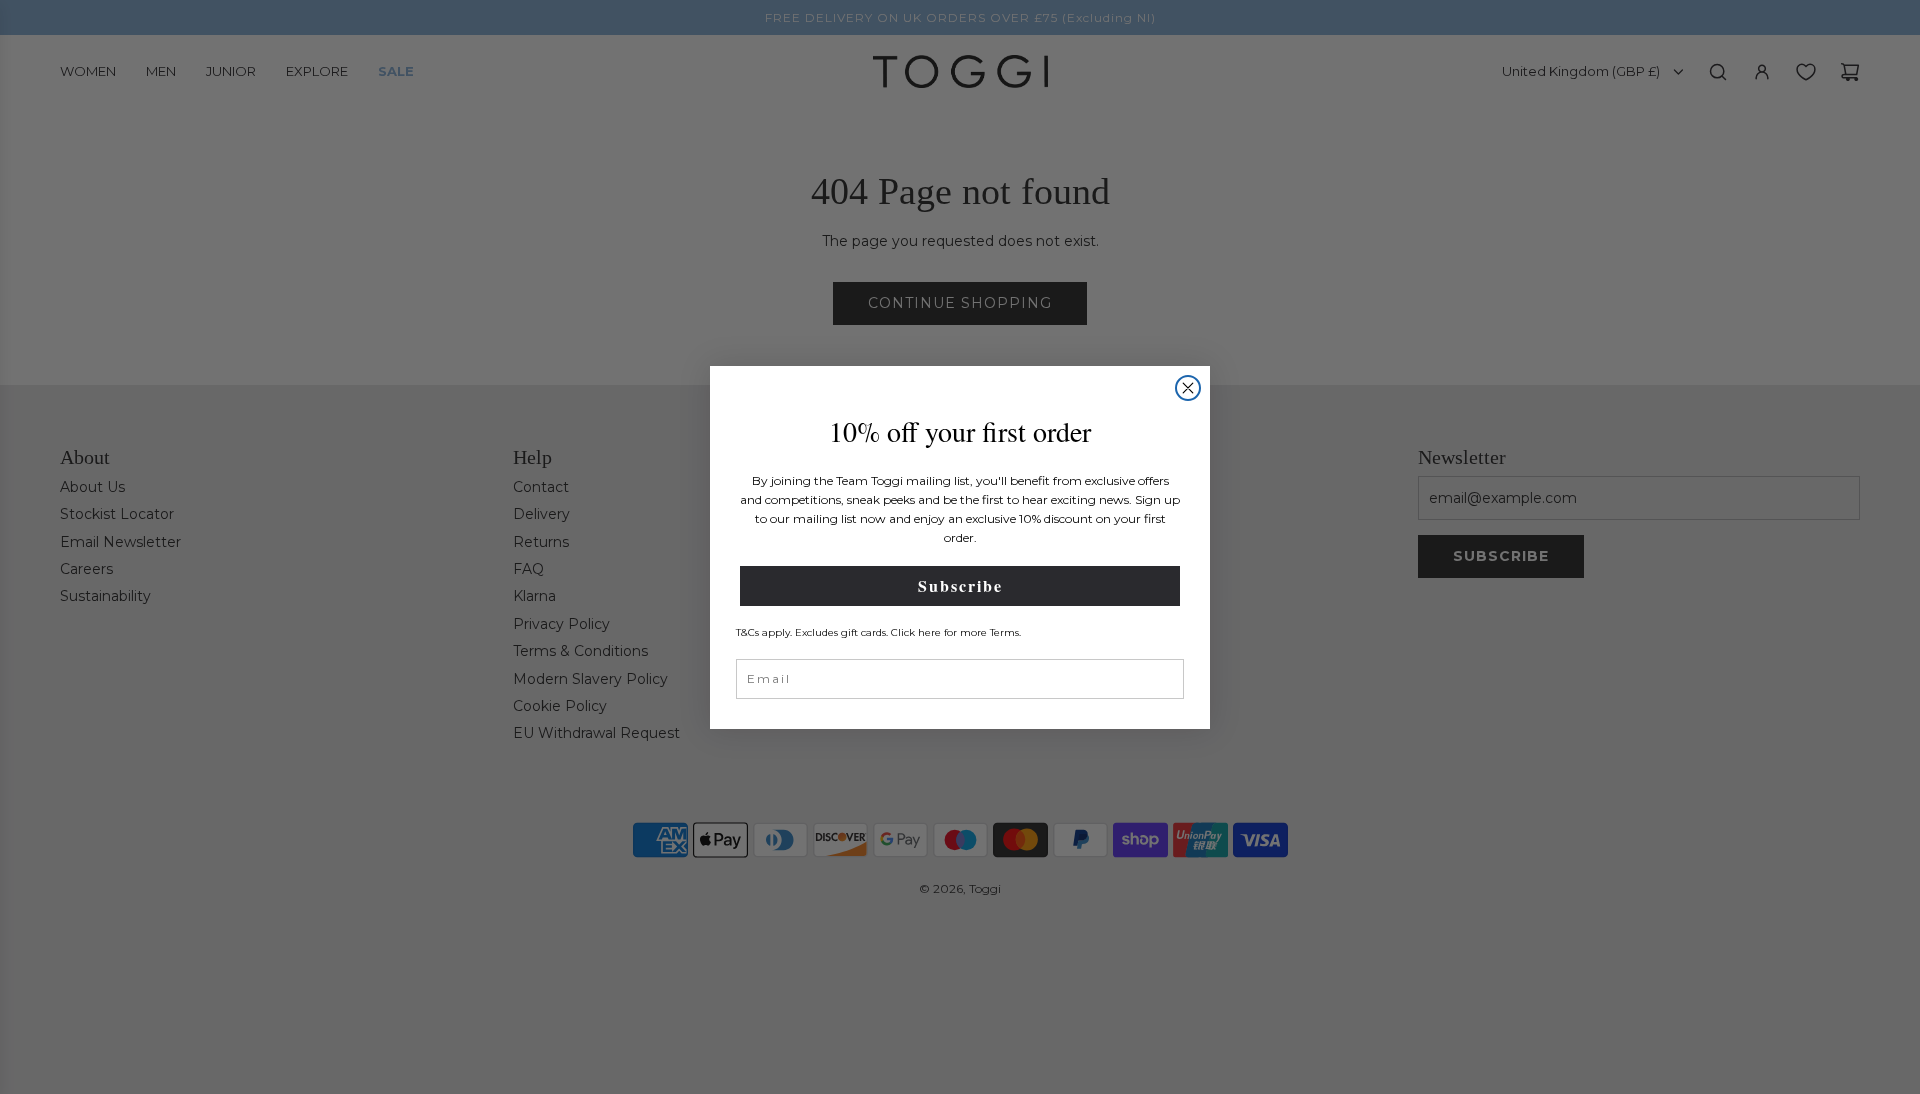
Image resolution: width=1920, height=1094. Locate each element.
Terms (1004, 632)
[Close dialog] (1188, 388)
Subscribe (960, 585)
